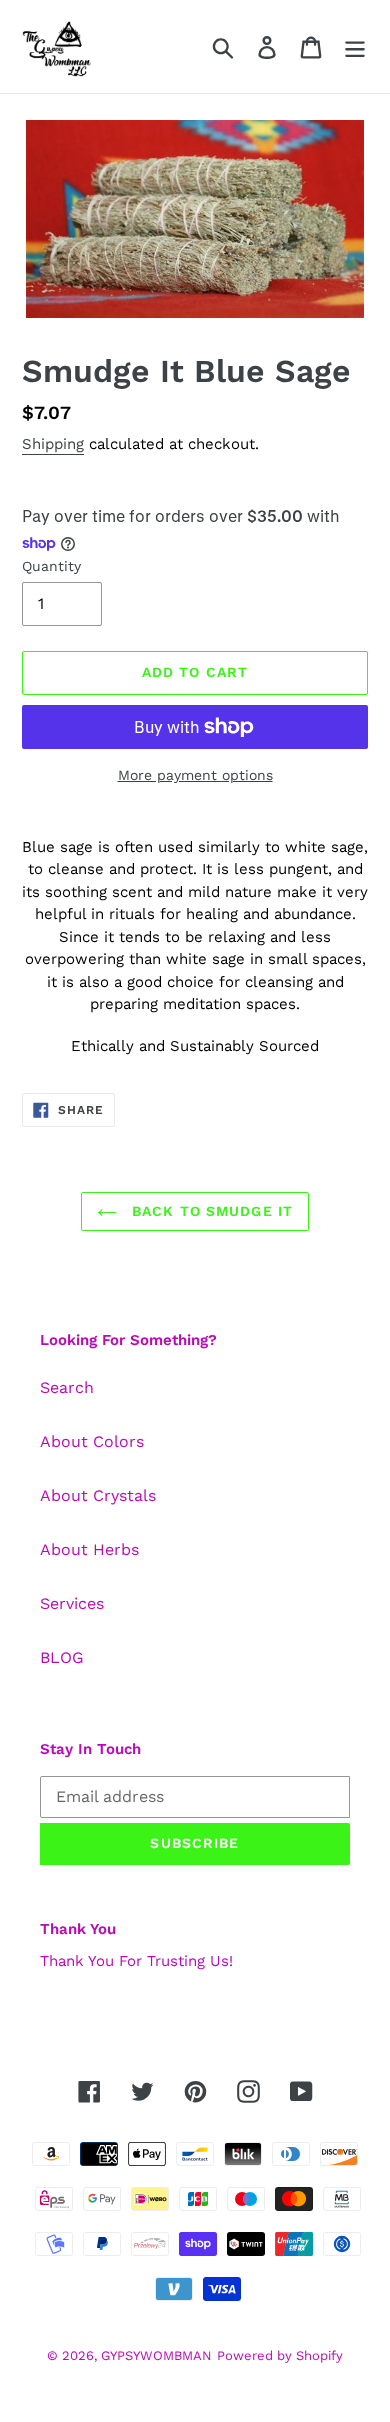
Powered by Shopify (280, 2355)
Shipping (53, 444)
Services (72, 1603)
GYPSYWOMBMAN (156, 2355)
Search (67, 1387)
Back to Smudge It (210, 1211)
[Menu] (355, 46)
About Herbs (89, 1549)
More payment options (195, 775)
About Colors (92, 1441)
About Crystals (98, 1495)
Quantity (51, 566)
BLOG (62, 1657)
